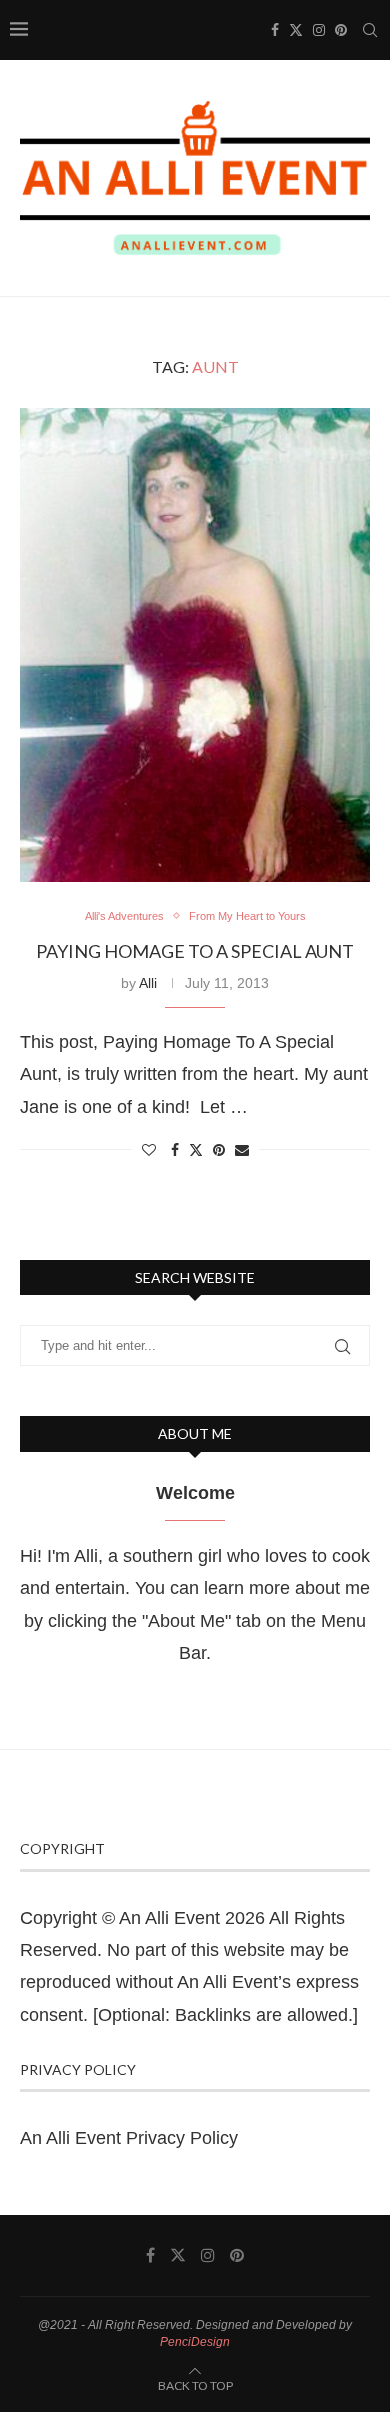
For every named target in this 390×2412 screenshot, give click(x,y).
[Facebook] (275, 30)
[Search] (370, 30)
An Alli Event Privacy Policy (129, 2138)
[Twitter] (296, 30)
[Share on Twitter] (196, 1149)
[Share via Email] (242, 1150)
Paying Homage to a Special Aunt (195, 951)
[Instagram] (319, 30)
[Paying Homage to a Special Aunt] (195, 645)
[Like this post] (149, 1150)
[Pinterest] (341, 30)
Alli (148, 983)
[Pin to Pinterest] (219, 1150)
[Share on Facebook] (175, 1150)
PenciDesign (195, 2342)
